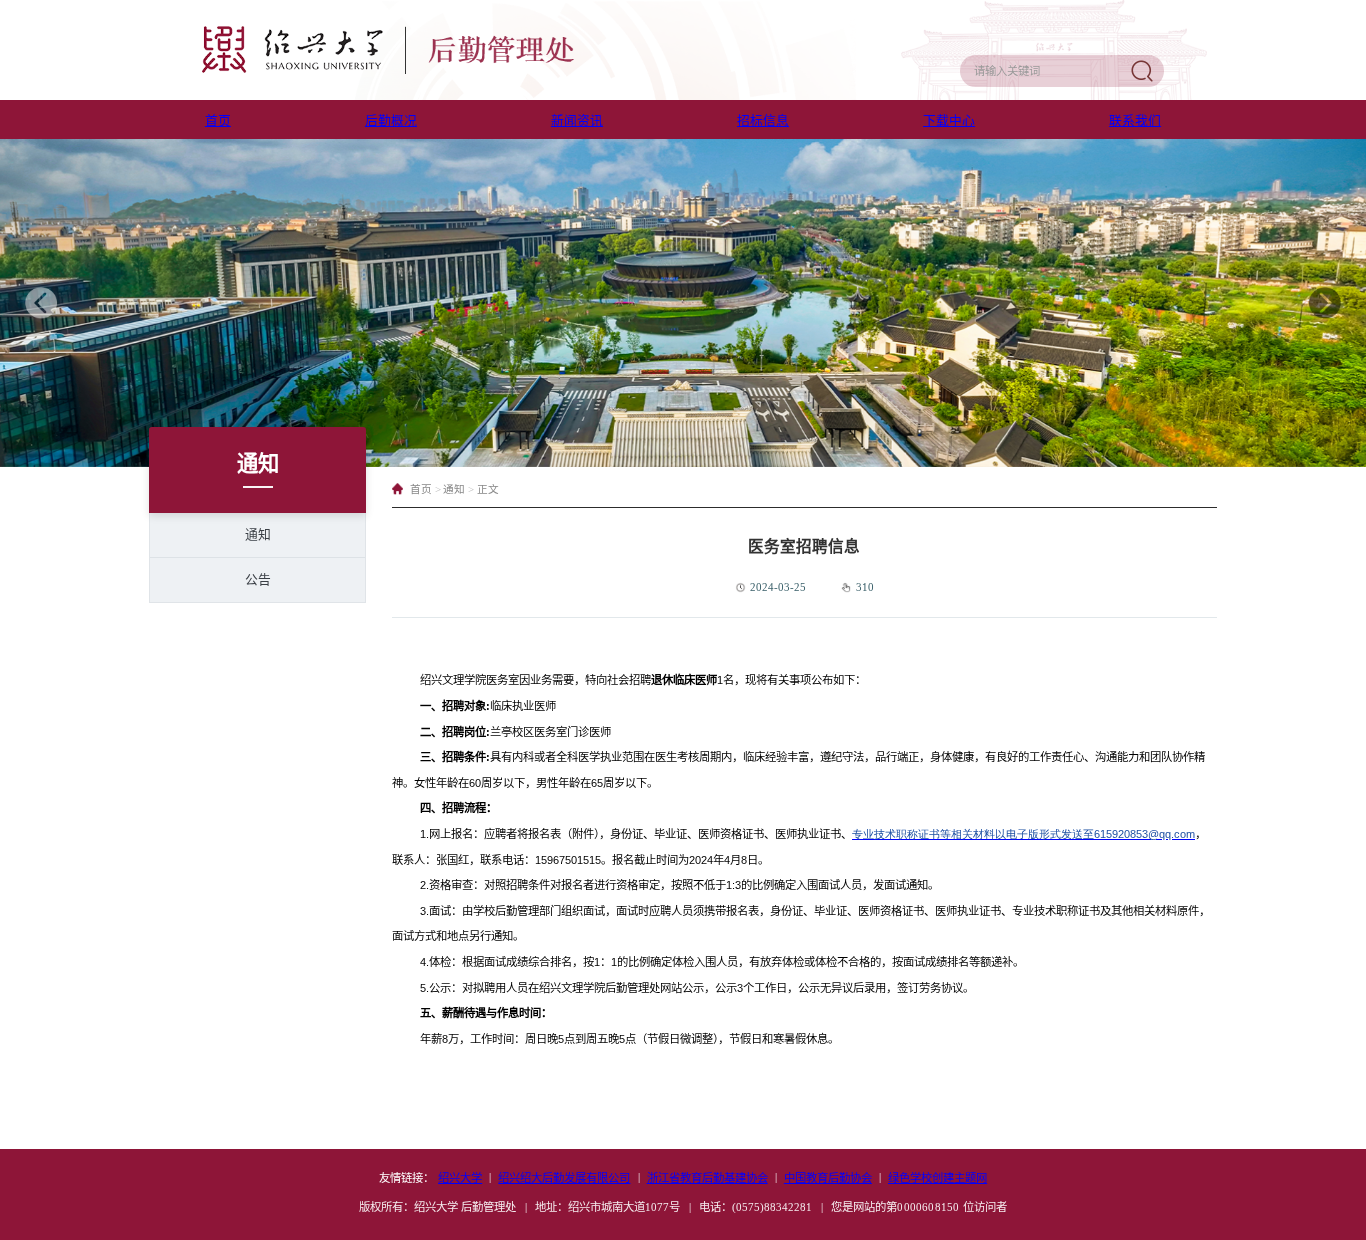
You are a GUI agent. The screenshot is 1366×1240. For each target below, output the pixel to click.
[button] (41, 303)
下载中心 (949, 121)
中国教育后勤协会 (828, 1178)
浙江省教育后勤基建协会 (707, 1178)
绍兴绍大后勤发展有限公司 (564, 1178)
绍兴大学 (460, 1178)
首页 (218, 121)
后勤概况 (391, 121)
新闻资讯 (577, 121)
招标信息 (763, 121)
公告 (258, 580)
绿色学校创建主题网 (937, 1178)
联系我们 (1135, 121)
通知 (258, 535)
